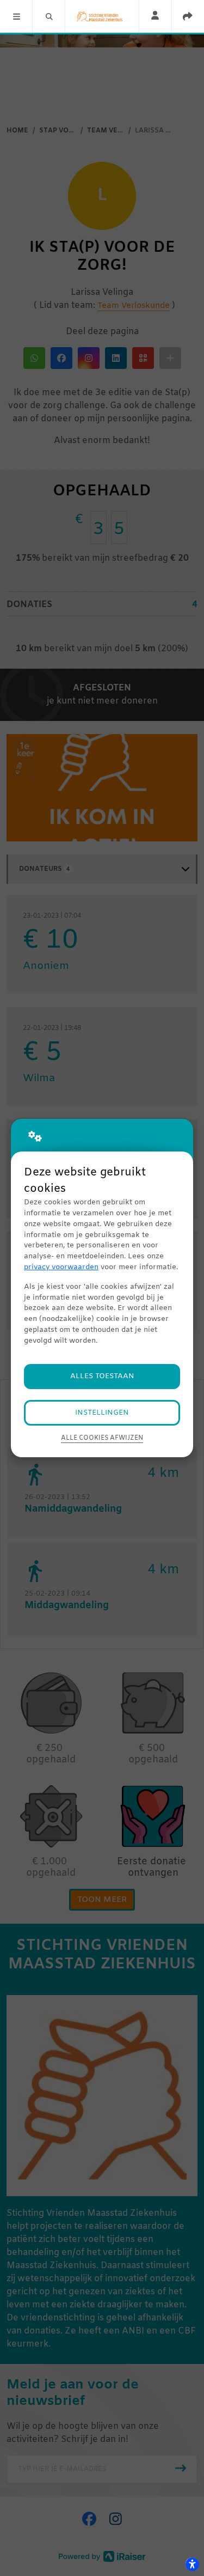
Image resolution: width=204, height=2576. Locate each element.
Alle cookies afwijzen (102, 1438)
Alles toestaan (102, 1376)
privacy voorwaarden (61, 1267)
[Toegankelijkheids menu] (192, 2564)
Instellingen (102, 1413)
